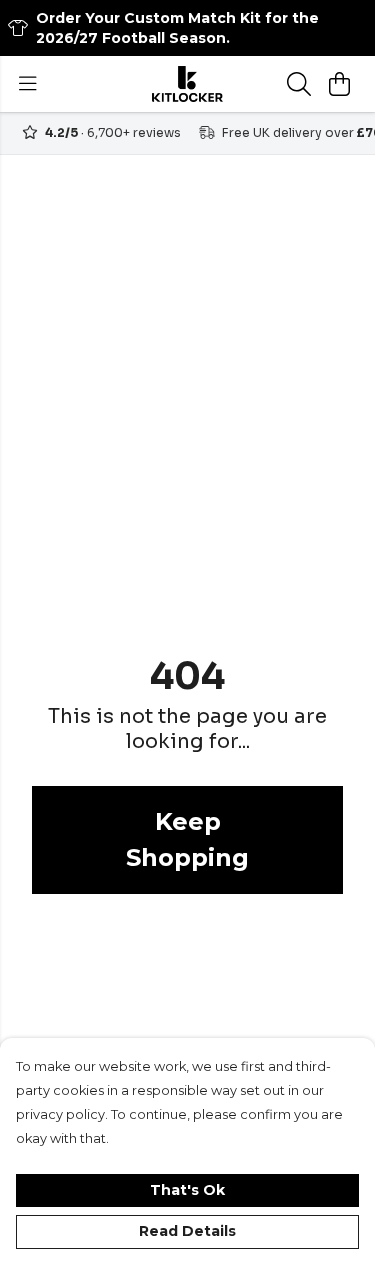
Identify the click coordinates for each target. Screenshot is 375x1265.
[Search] (299, 84)
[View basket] (339, 84)
